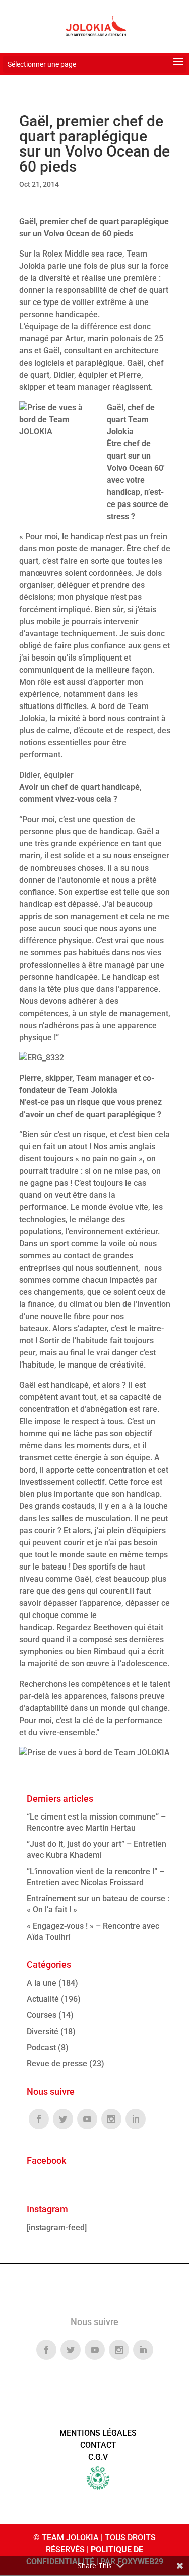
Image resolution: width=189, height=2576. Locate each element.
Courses (42, 2015)
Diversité (43, 2031)
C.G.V (98, 2457)
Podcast (41, 2048)
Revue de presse (57, 2064)
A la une (42, 1983)
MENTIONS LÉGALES (98, 2433)
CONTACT (98, 2445)
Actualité (43, 1999)
